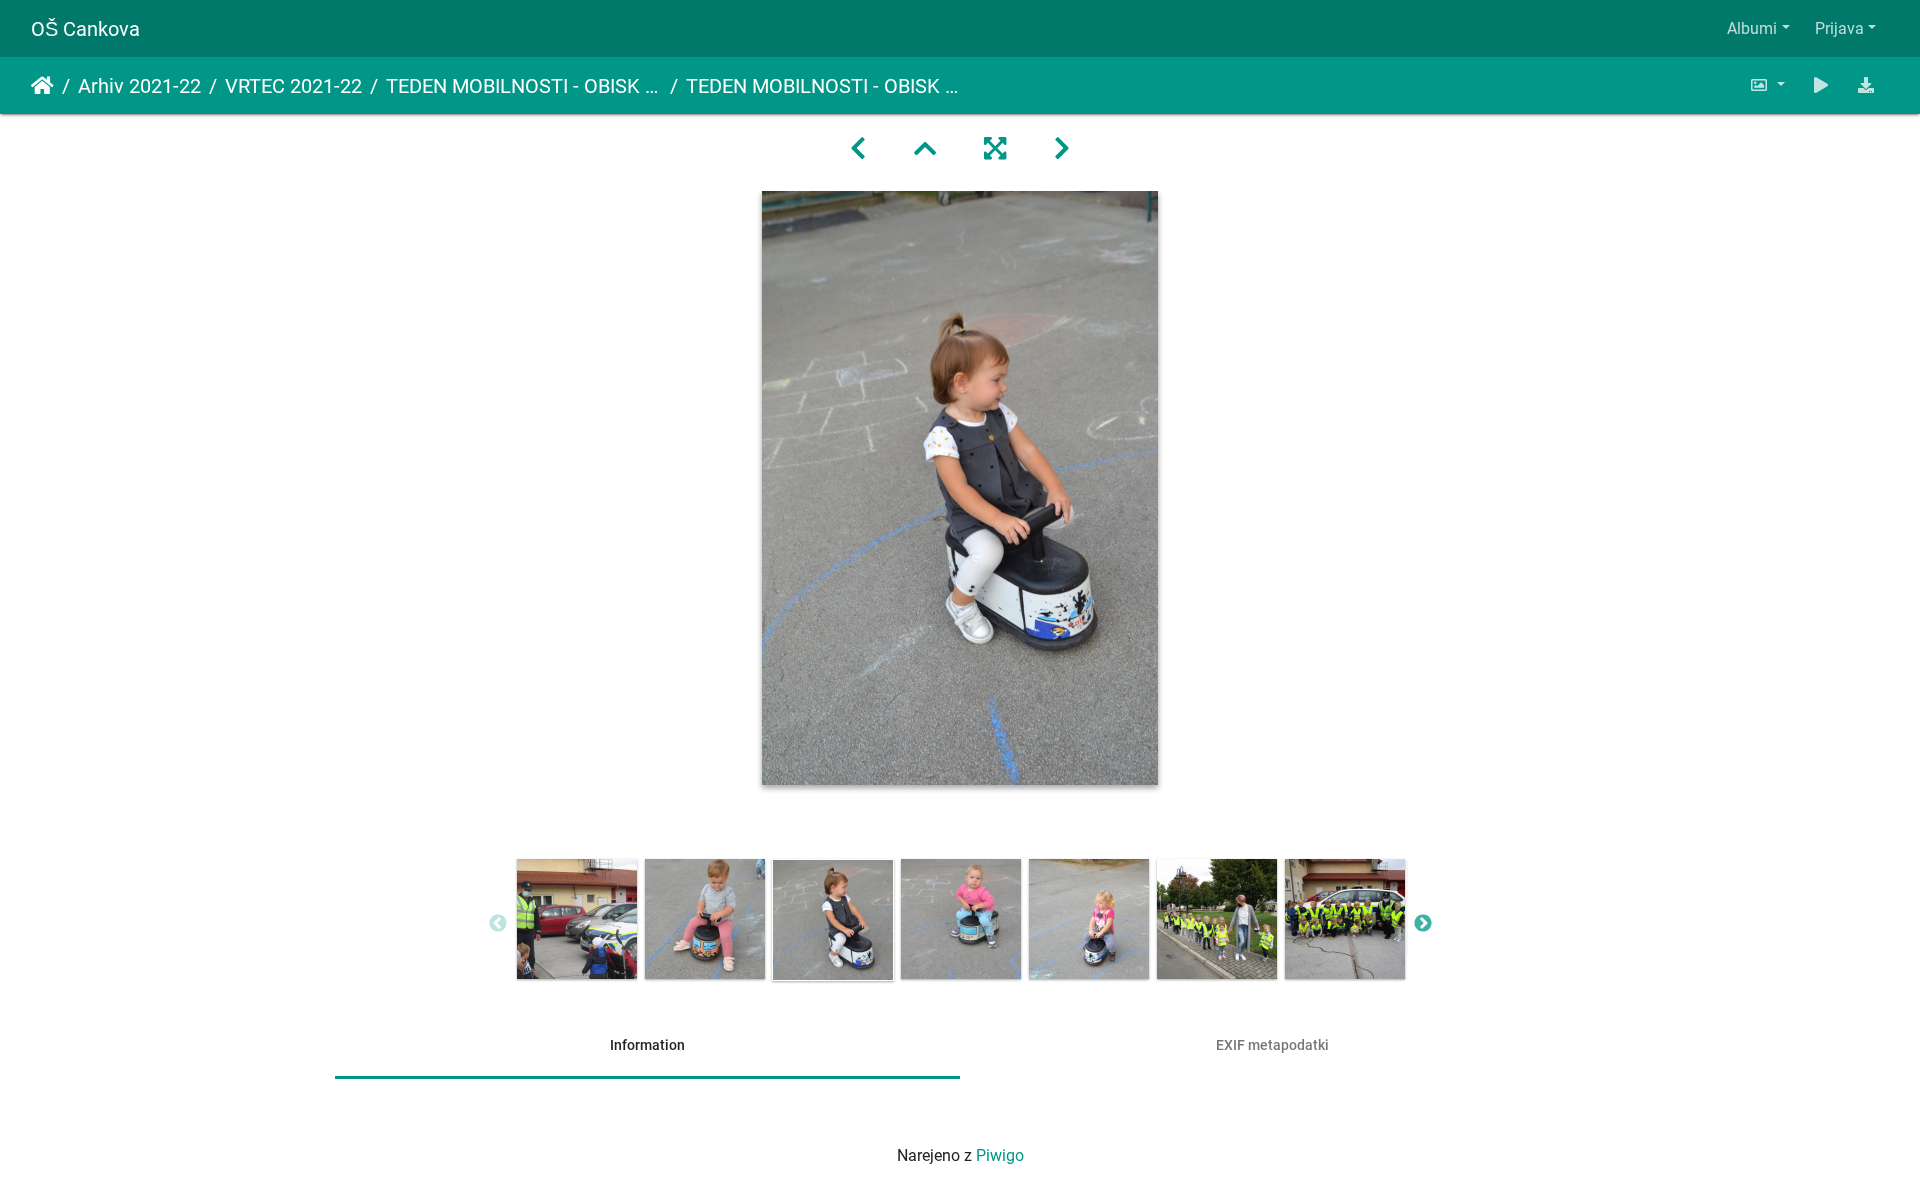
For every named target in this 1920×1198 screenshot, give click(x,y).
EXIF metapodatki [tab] (1272, 1045)
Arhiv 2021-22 (139, 86)
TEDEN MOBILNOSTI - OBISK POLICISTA (524, 86)
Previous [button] (498, 924)
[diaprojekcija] (1821, 85)
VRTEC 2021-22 (293, 86)
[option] (577, 919)
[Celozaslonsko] (995, 149)
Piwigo (1000, 1155)
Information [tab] (647, 1045)
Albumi (1752, 28)
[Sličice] (925, 149)
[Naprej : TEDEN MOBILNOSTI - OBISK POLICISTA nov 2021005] (1062, 149)
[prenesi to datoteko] (1866, 85)
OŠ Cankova (85, 29)
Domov (42, 86)
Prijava (1839, 28)
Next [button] (1423, 924)
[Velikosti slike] (1767, 85)
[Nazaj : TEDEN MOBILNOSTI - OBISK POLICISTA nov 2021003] (858, 149)
